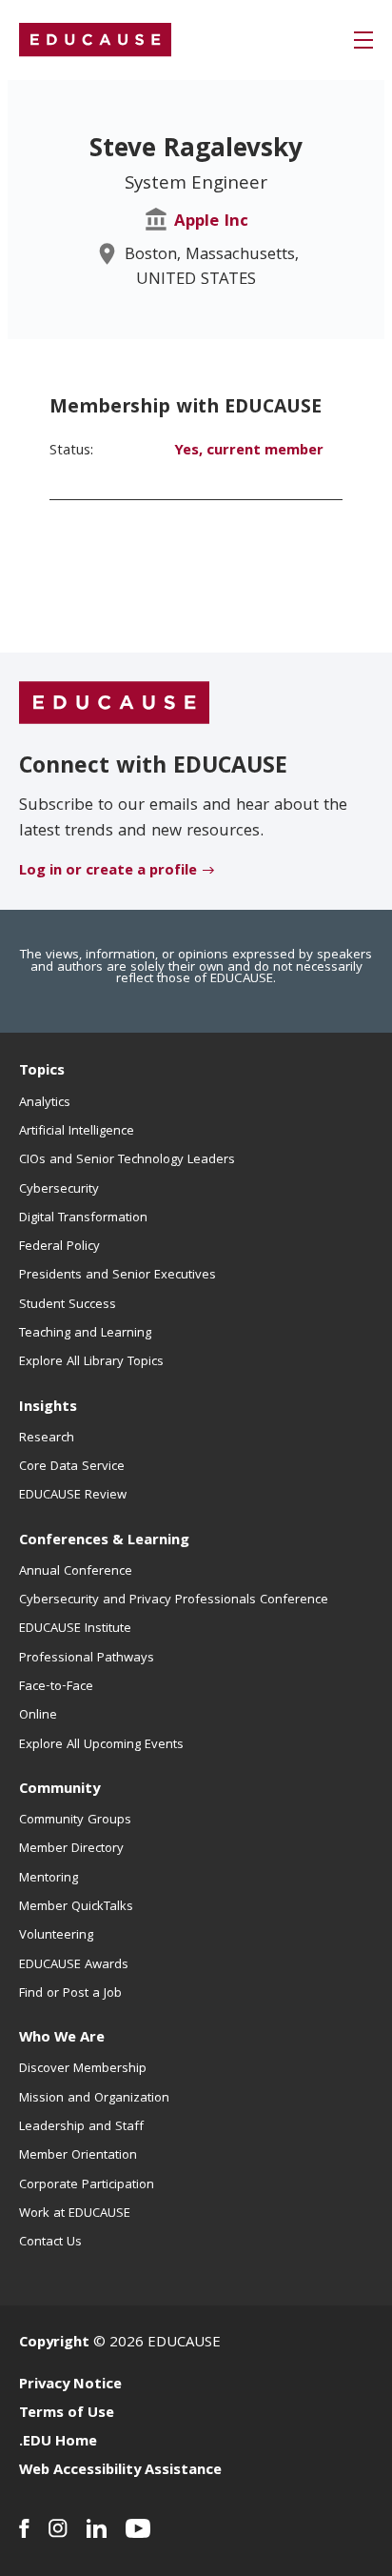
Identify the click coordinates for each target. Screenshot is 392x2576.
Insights (48, 1408)
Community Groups (75, 1821)
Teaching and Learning (85, 1334)
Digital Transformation (83, 1218)
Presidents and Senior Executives (118, 1276)
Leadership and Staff (81, 2127)
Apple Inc (211, 222)
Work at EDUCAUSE (75, 2214)
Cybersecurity (59, 1190)
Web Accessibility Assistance (120, 2471)
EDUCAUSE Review (73, 1496)
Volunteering (56, 1936)
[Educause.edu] (114, 704)
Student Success (68, 1305)
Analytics (45, 1103)
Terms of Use (67, 2414)
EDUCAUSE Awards (74, 1965)
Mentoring (49, 1879)
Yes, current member (249, 452)
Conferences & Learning (104, 1541)
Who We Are (62, 2039)
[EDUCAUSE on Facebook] (24, 2528)
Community (59, 1790)
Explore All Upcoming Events (101, 1745)
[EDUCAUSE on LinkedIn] (97, 2528)
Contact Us (50, 2243)
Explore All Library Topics (91, 1362)
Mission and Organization (94, 2099)
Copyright (54, 2344)
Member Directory (71, 1849)
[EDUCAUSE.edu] (95, 40)
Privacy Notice (70, 2385)
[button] (363, 40)
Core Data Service (72, 1467)
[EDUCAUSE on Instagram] (58, 2528)
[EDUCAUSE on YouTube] (138, 2528)
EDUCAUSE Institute (75, 1629)
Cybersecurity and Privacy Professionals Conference (174, 1600)
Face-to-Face (56, 1687)
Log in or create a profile (108, 872)
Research (47, 1439)
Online (38, 1716)
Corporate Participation (87, 2185)
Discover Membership (83, 2069)
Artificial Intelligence (77, 1132)
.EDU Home (58, 2443)
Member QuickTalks (76, 1907)
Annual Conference (76, 1572)
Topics (42, 1072)
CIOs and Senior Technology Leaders (127, 1160)
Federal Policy (59, 1247)
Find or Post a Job (70, 1994)
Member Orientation (78, 2156)
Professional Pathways (87, 1659)
